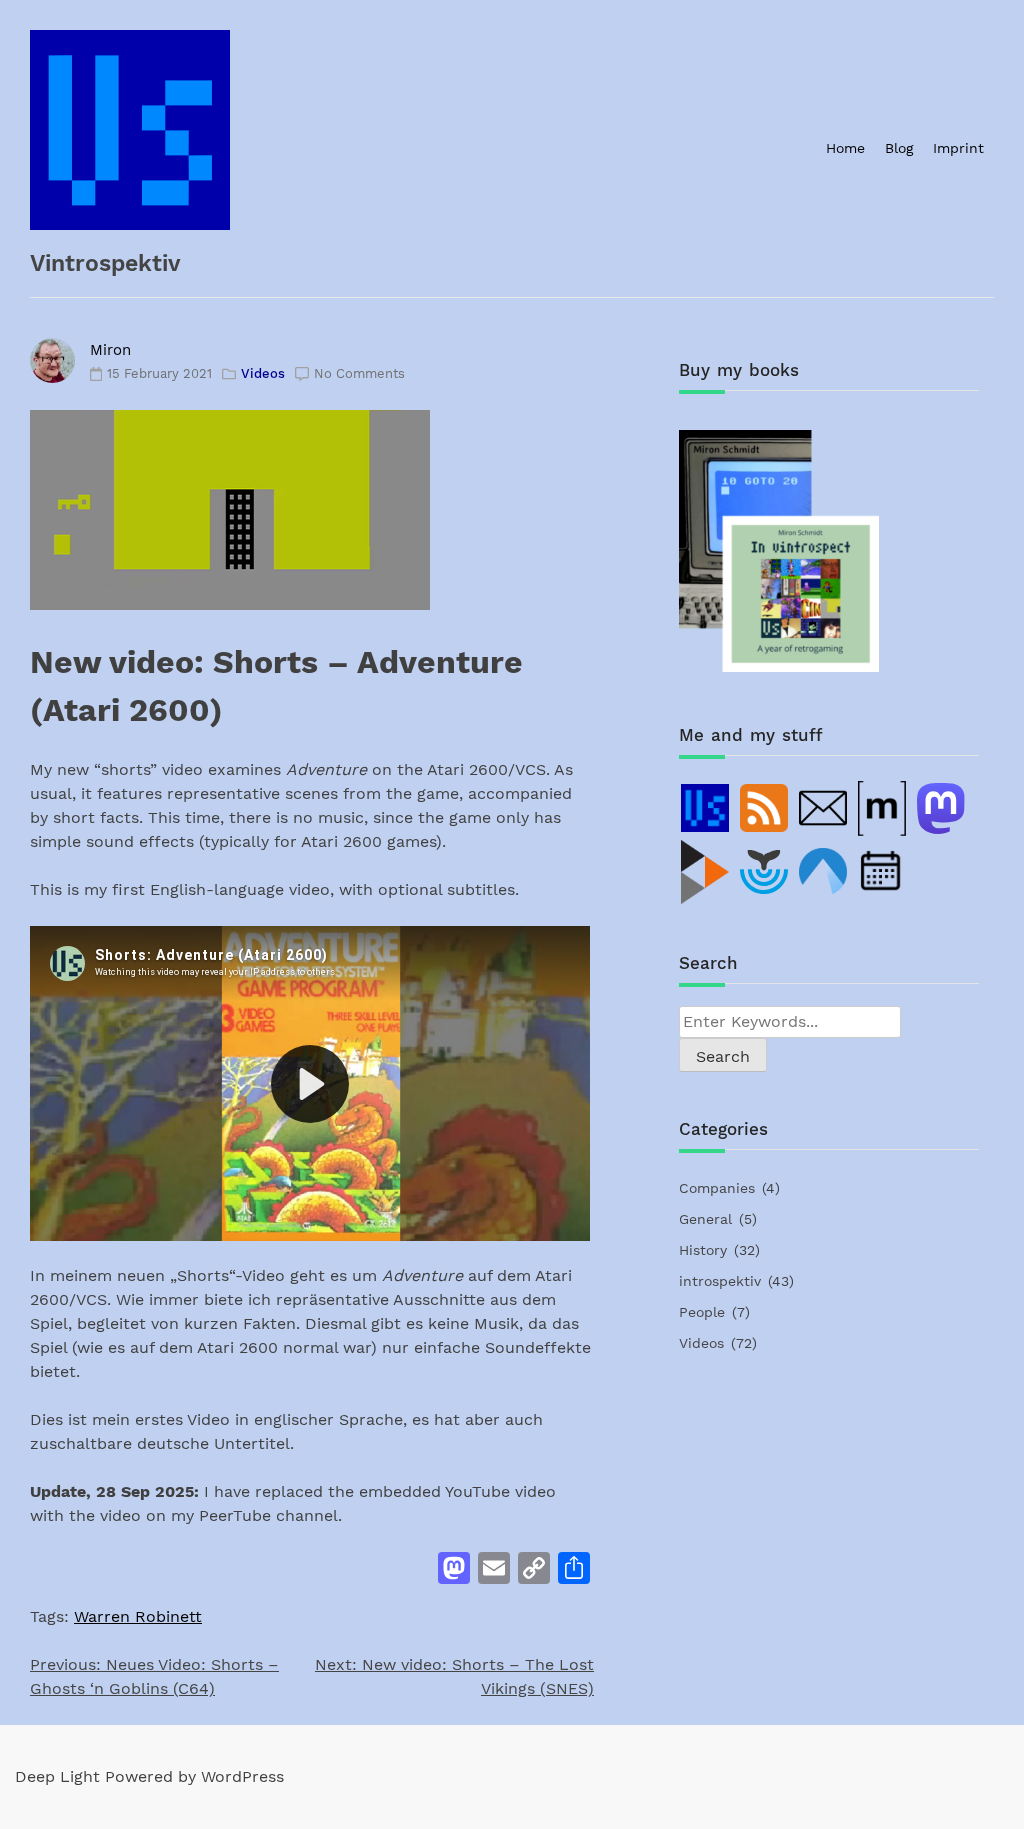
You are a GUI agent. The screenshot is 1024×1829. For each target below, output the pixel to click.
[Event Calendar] (883, 872)
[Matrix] (883, 808)
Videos (263, 373)
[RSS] (765, 808)
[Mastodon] (942, 808)
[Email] (824, 808)
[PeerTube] (706, 872)
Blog (899, 148)
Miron (110, 350)
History (703, 1250)
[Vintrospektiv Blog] (706, 808)
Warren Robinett (138, 1616)
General (705, 1219)
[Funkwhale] (765, 872)
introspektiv (720, 1281)
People (702, 1312)
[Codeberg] (824, 872)
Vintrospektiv (105, 263)
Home (845, 148)
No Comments (359, 373)
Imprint (958, 148)
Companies (717, 1188)
